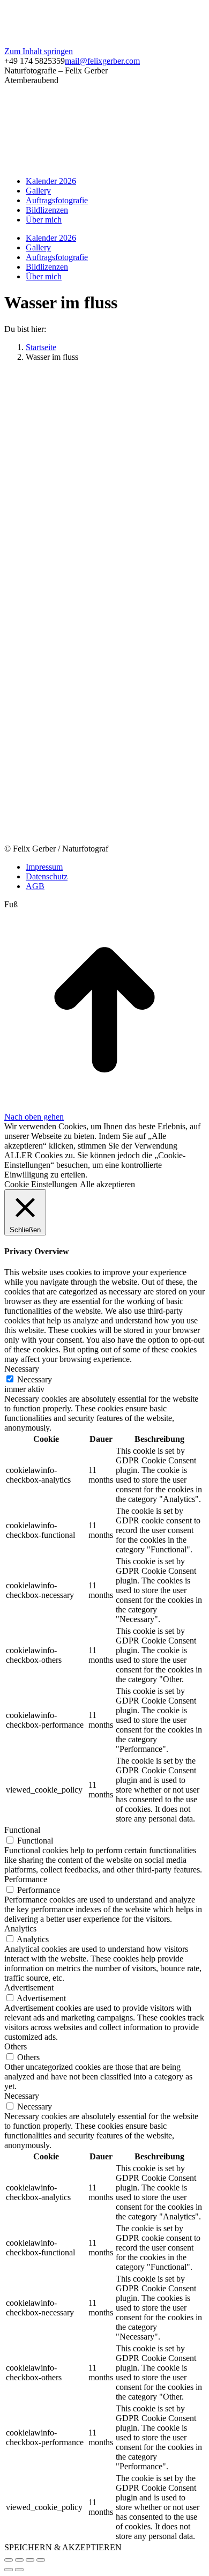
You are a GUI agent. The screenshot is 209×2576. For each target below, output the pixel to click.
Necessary (35, 1379)
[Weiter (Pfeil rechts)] (19, 2570)
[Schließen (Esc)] (9, 2560)
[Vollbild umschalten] (30, 2560)
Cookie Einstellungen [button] (41, 1184)
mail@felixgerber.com (102, 61)
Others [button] (16, 2046)
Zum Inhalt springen (39, 51)
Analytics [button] (20, 1929)
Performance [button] (26, 1879)
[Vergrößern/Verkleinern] (41, 2560)
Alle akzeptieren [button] (107, 1184)
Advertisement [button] (29, 1987)
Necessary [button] (22, 1369)
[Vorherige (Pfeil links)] (9, 2570)
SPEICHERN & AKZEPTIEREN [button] (63, 2547)
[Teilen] (19, 2560)
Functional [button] (22, 1830)
